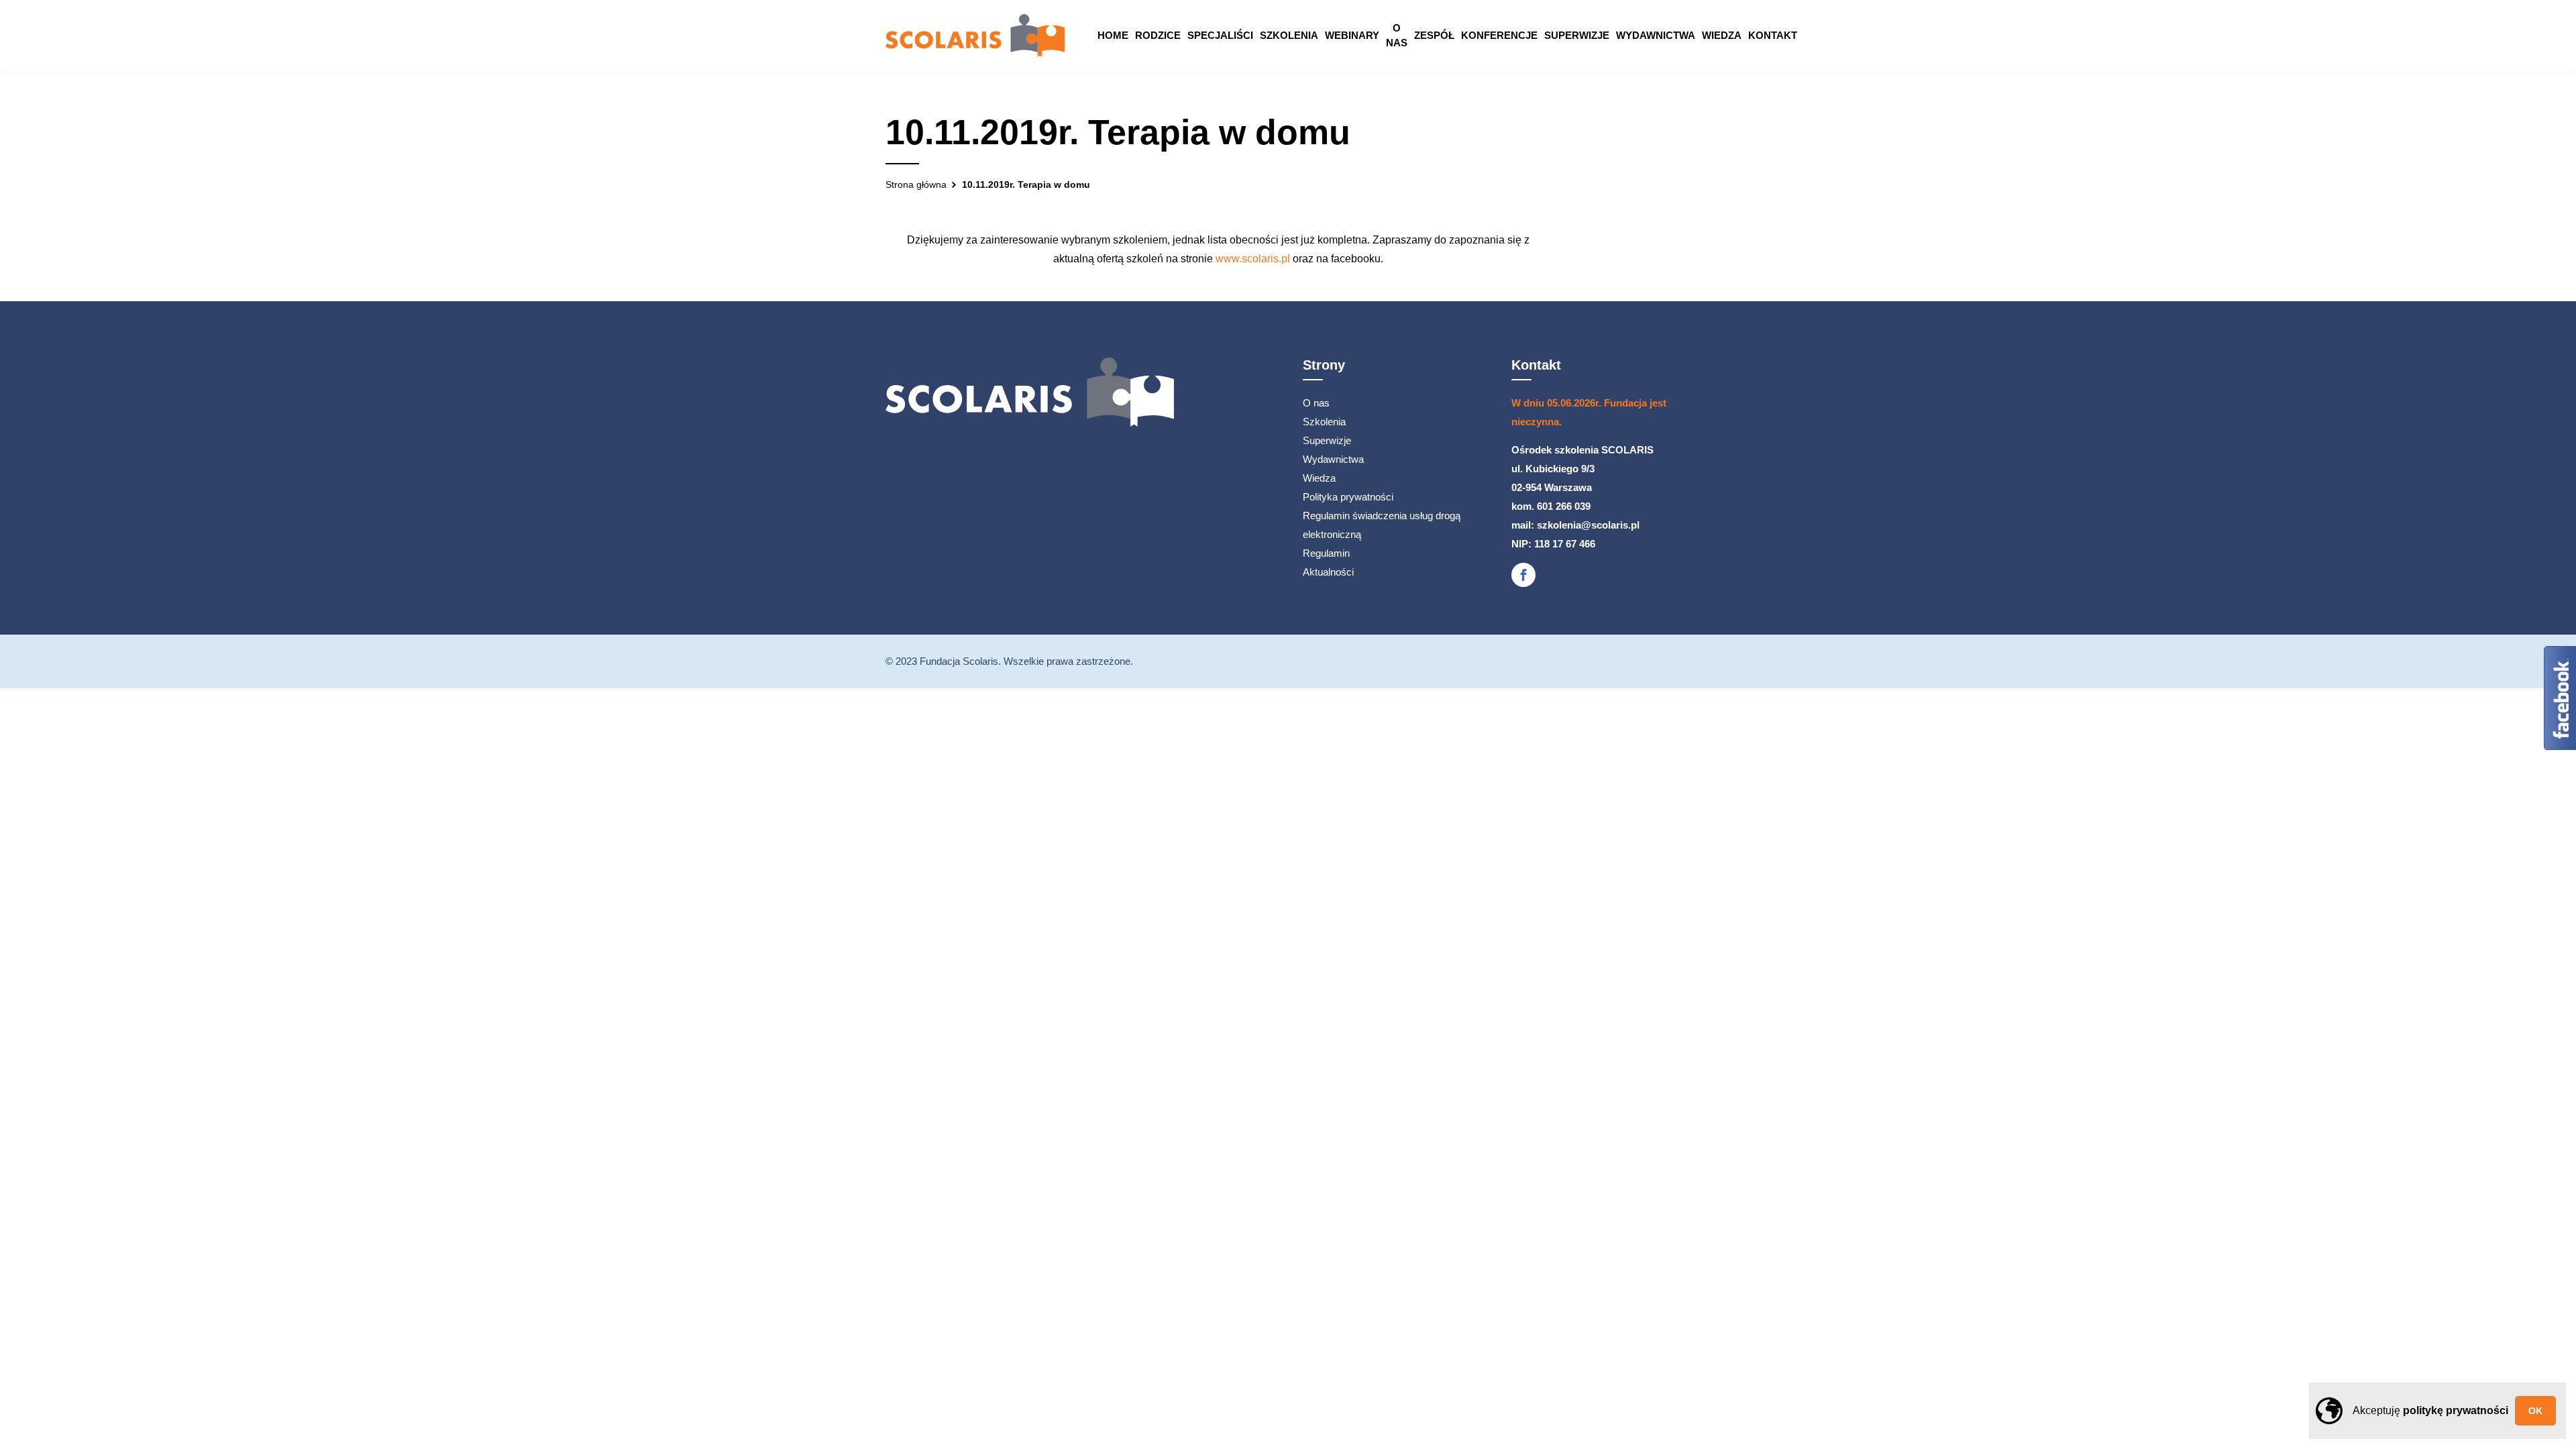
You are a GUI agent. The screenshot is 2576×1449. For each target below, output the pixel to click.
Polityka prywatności (1348, 497)
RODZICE (1158, 35)
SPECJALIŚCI (1220, 35)
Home (1113, 35)
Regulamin (1326, 553)
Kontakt (1773, 35)
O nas (1397, 35)
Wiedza (1722, 35)
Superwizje (1577, 35)
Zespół (1434, 35)
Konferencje (1499, 35)
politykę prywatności (2456, 1410)
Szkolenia (1289, 35)
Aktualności (1328, 572)
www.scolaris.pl (1253, 259)
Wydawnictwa (1656, 35)
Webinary (1352, 35)
